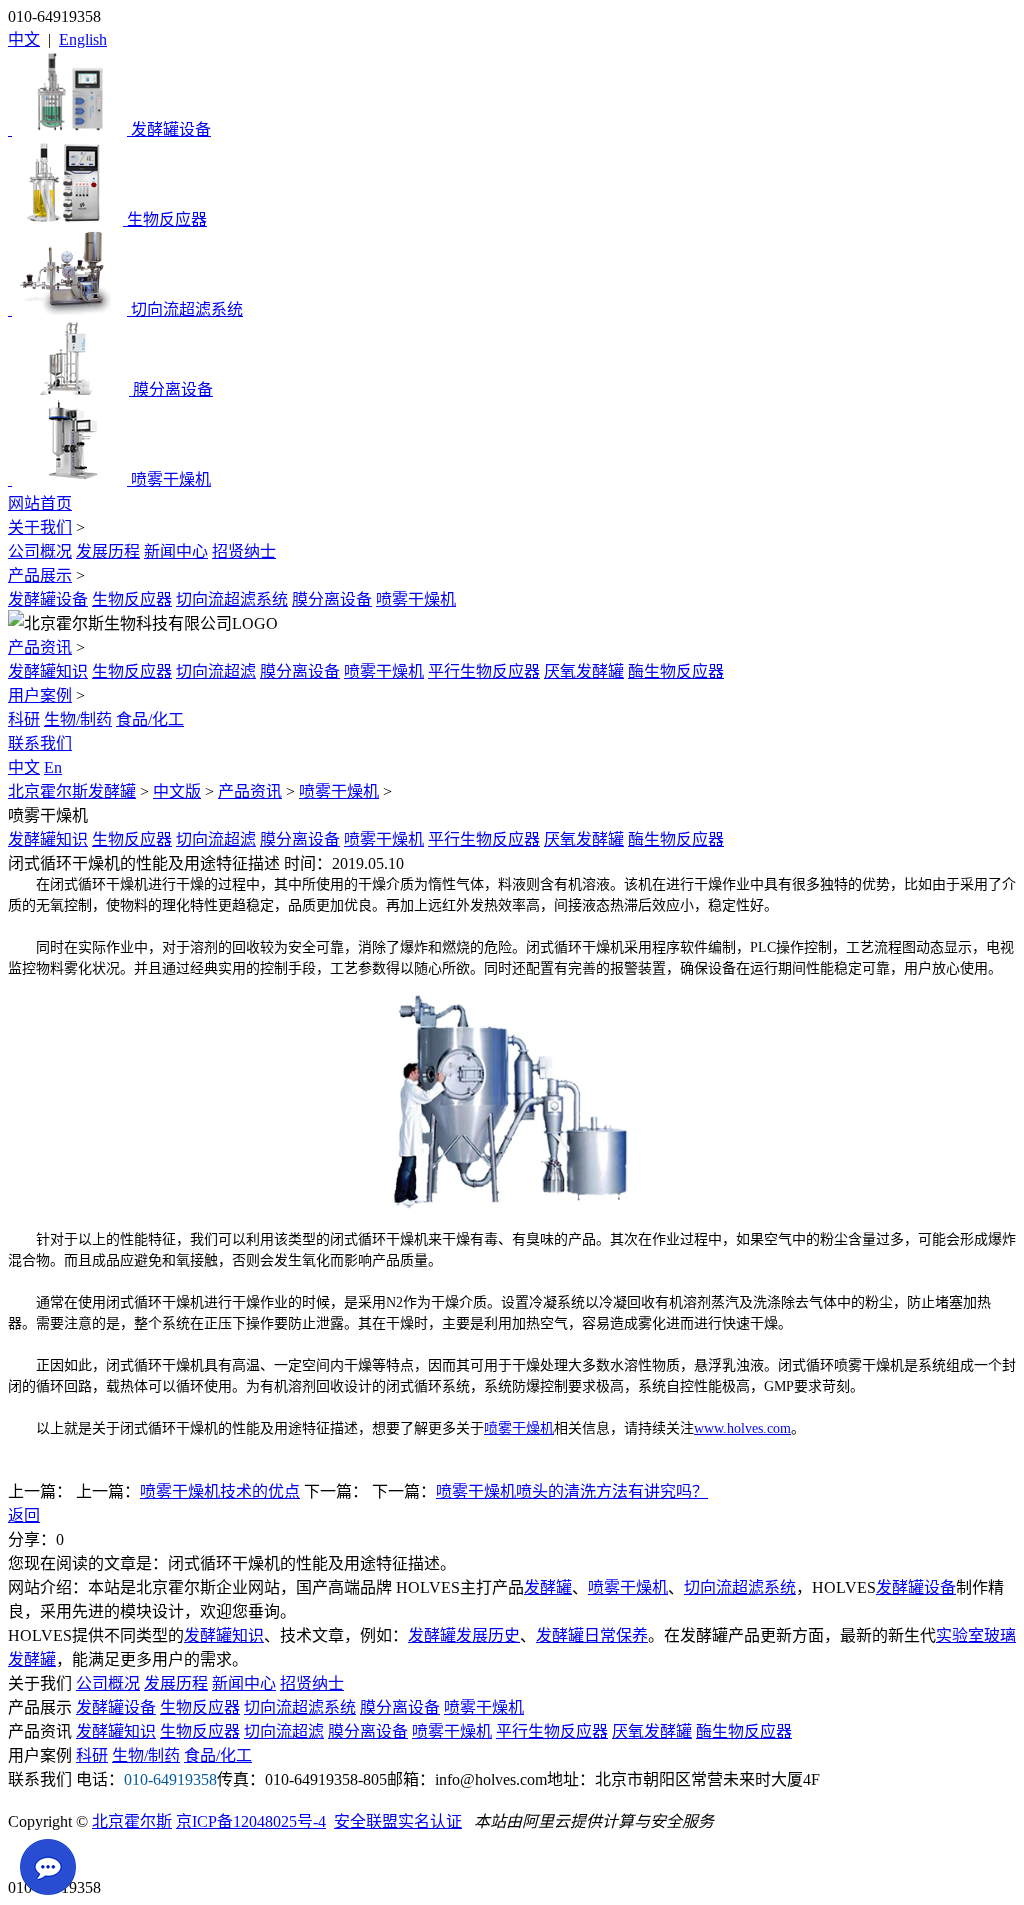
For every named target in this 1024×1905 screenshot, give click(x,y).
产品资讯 (40, 647)
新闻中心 (176, 551)
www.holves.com (742, 1428)
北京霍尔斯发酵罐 (72, 791)
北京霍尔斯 (132, 1821)
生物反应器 (132, 599)
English (83, 39)
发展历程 (108, 551)
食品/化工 (150, 719)
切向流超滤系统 (232, 599)
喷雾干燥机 (416, 599)
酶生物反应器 (676, 671)
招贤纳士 (244, 551)
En (53, 767)
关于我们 (40, 527)
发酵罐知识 (48, 671)
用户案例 (40, 695)
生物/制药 (78, 719)
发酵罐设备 (48, 599)
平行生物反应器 (484, 671)
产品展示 (40, 575)
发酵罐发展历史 (464, 1635)
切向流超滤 (216, 671)
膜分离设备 (332, 599)
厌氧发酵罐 (584, 671)
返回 (24, 1515)
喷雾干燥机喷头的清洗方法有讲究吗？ (572, 1491)
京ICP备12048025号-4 (251, 1821)
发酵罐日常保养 (592, 1635)
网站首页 (40, 503)
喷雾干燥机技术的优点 (220, 1491)
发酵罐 (548, 1587)
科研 (24, 719)
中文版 (177, 791)
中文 (24, 39)
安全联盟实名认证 (398, 1821)
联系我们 (40, 743)
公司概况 (40, 551)
